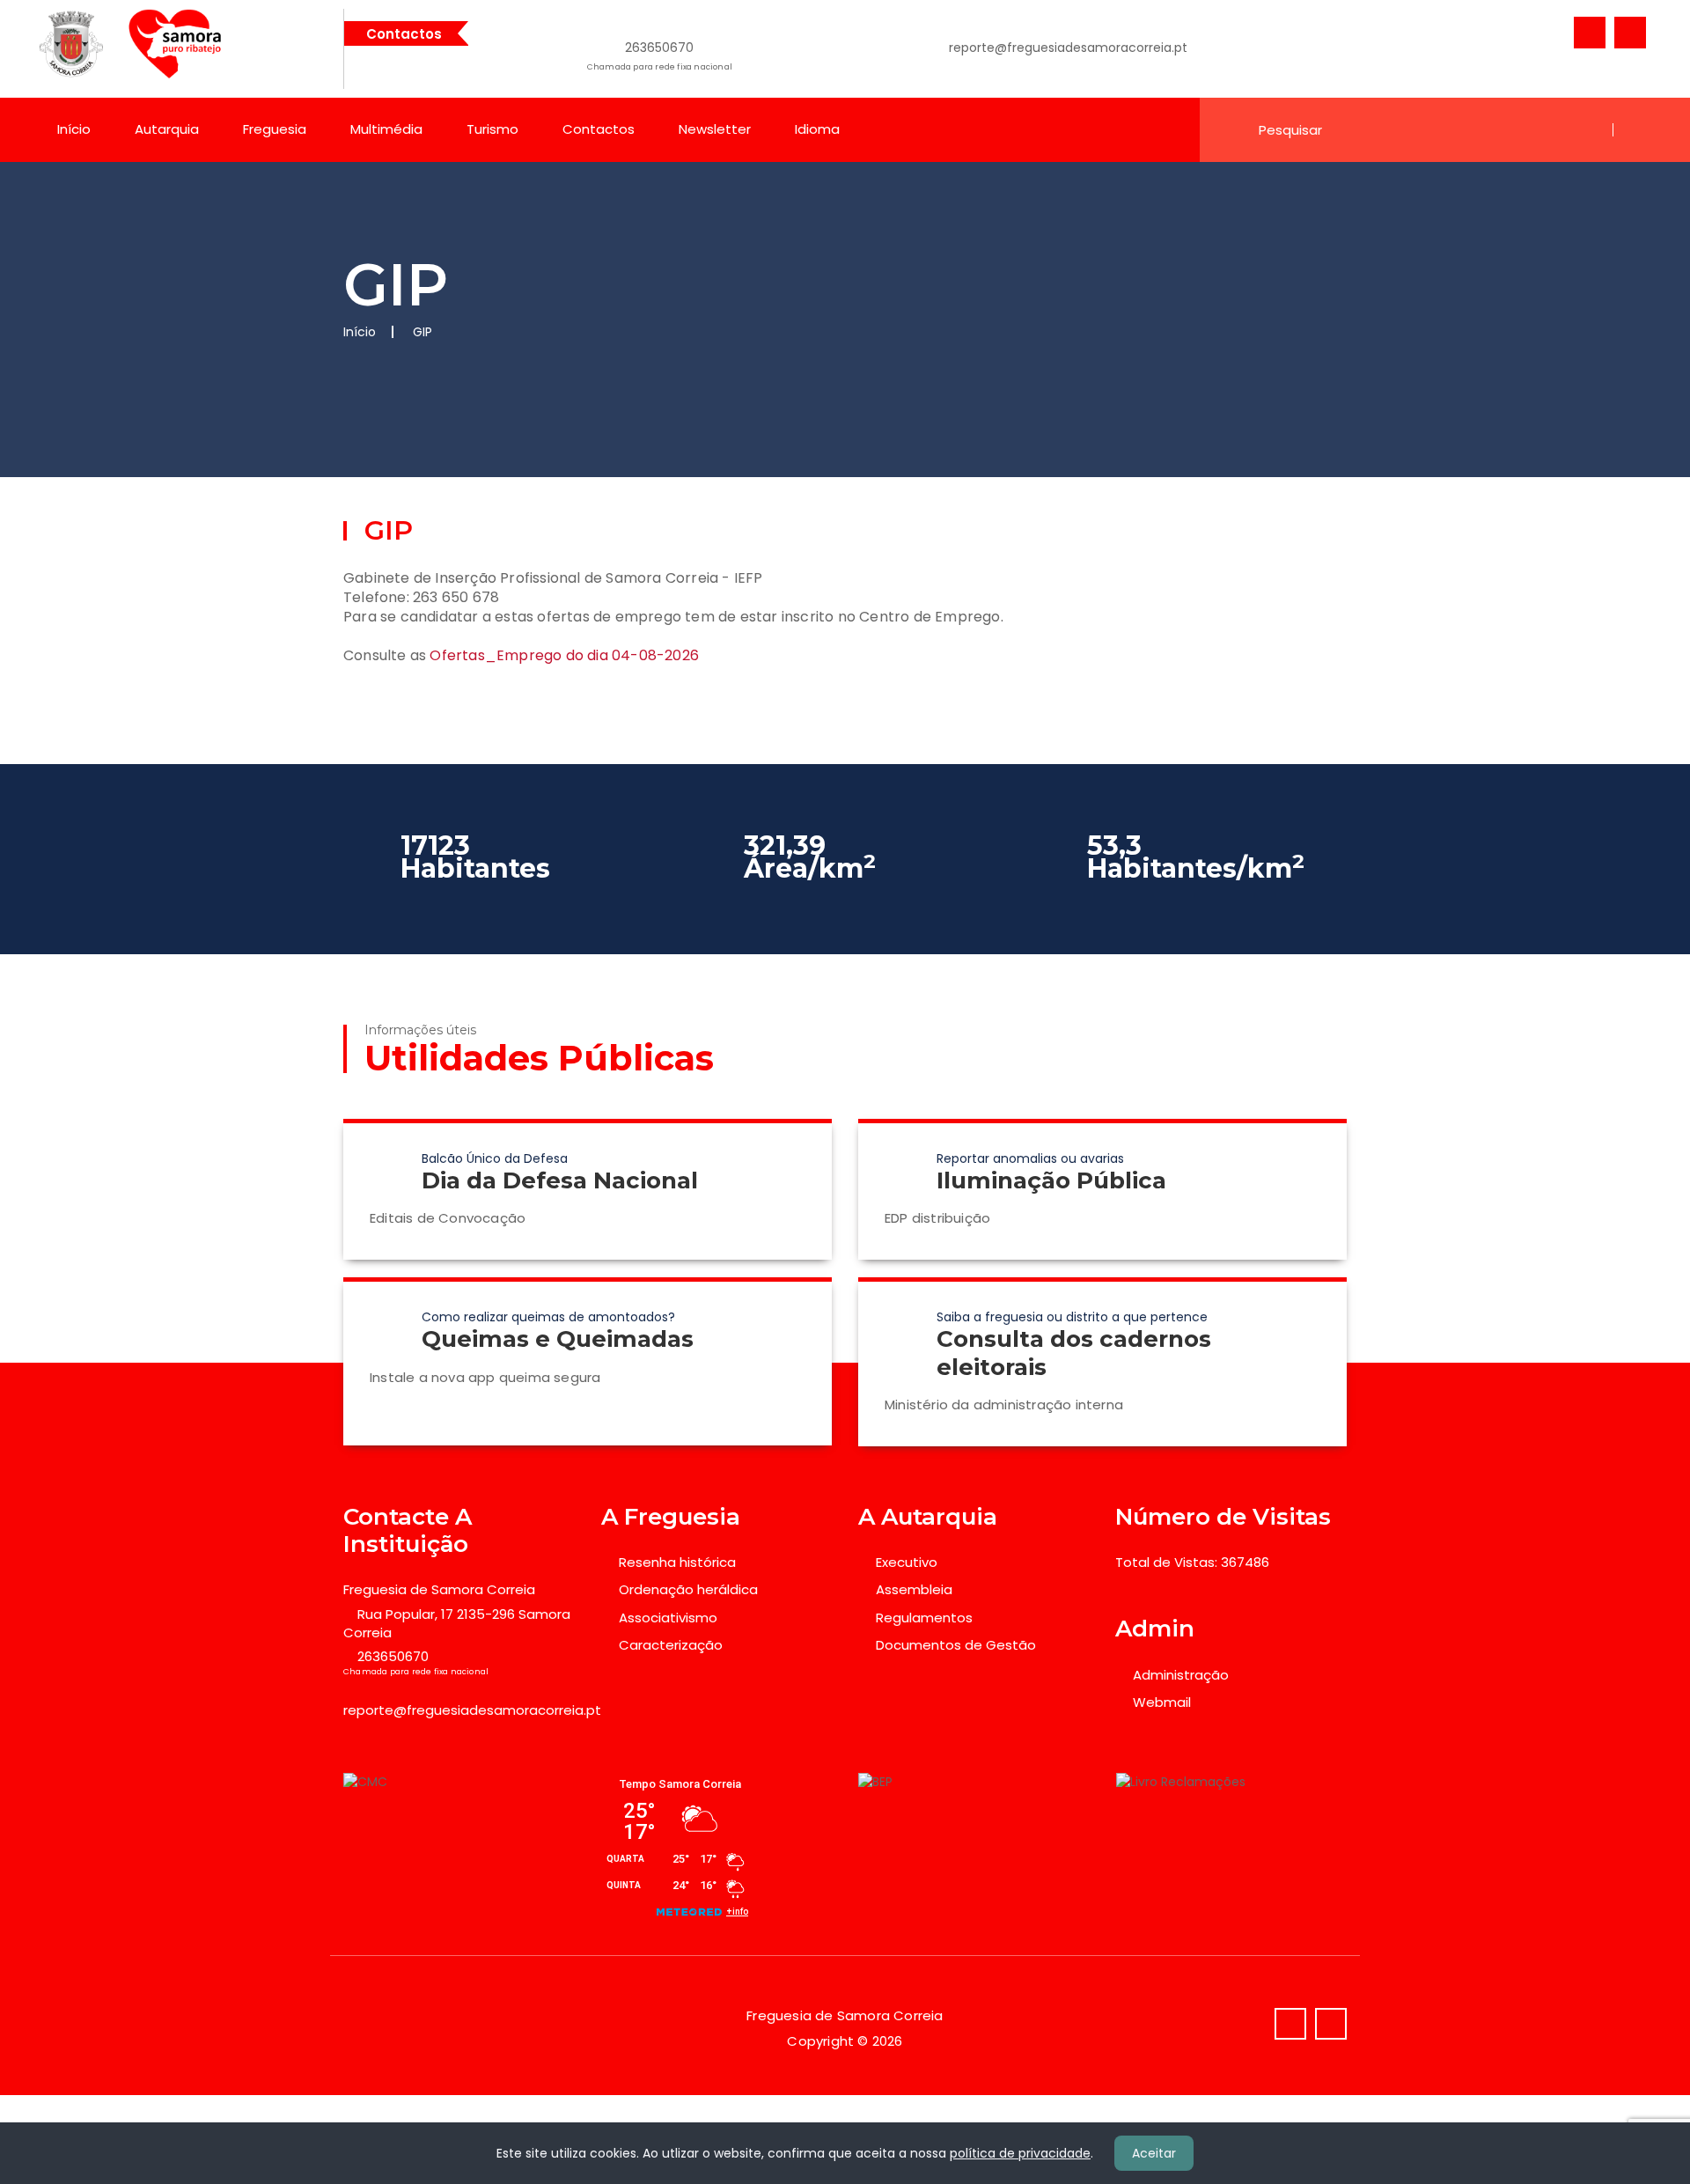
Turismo (492, 129)
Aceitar (1154, 2153)
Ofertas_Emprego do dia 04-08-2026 (566, 655)
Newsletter (715, 129)
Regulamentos (924, 1618)
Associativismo (668, 1618)
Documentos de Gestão (956, 1645)
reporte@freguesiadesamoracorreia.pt (1068, 48)
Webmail (1162, 1702)
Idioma (817, 129)
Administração (1181, 1675)
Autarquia (167, 129)
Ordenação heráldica (688, 1589)
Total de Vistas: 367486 (1192, 1562)
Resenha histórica (677, 1562)
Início (74, 129)
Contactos (599, 129)
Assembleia (914, 1589)
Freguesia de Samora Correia (439, 1589)
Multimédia (386, 129)
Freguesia (275, 129)
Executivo (907, 1562)
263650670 (660, 55)
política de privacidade (1020, 2153)
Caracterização (671, 1645)
